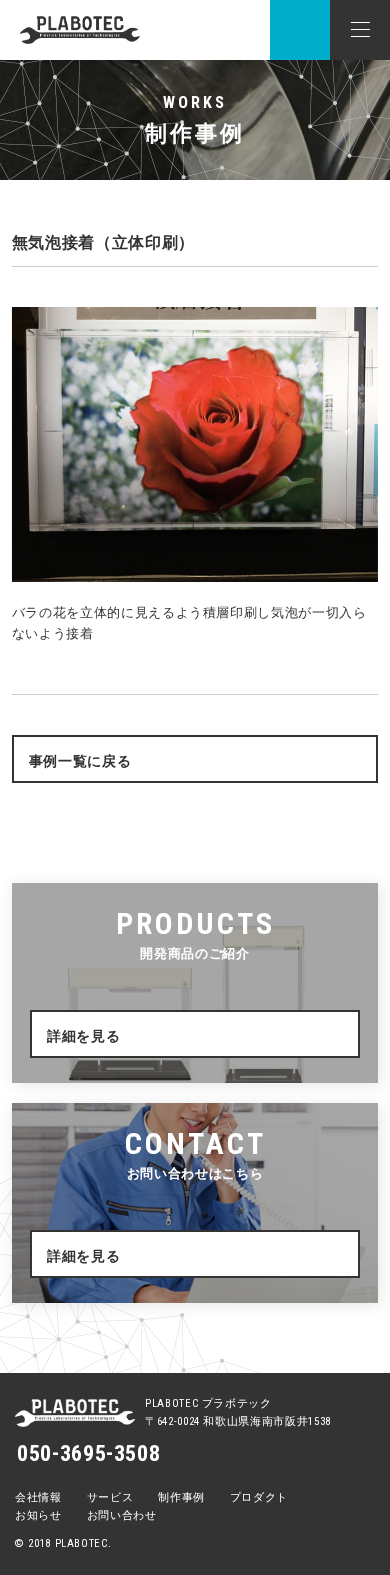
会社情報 (38, 1497)
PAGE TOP (371, 1455)
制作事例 (181, 1497)
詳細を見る (83, 1036)
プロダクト (259, 1497)
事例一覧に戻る (80, 761)
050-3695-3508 (88, 1453)
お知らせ (38, 1515)
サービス (110, 1497)
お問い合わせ (122, 1515)
